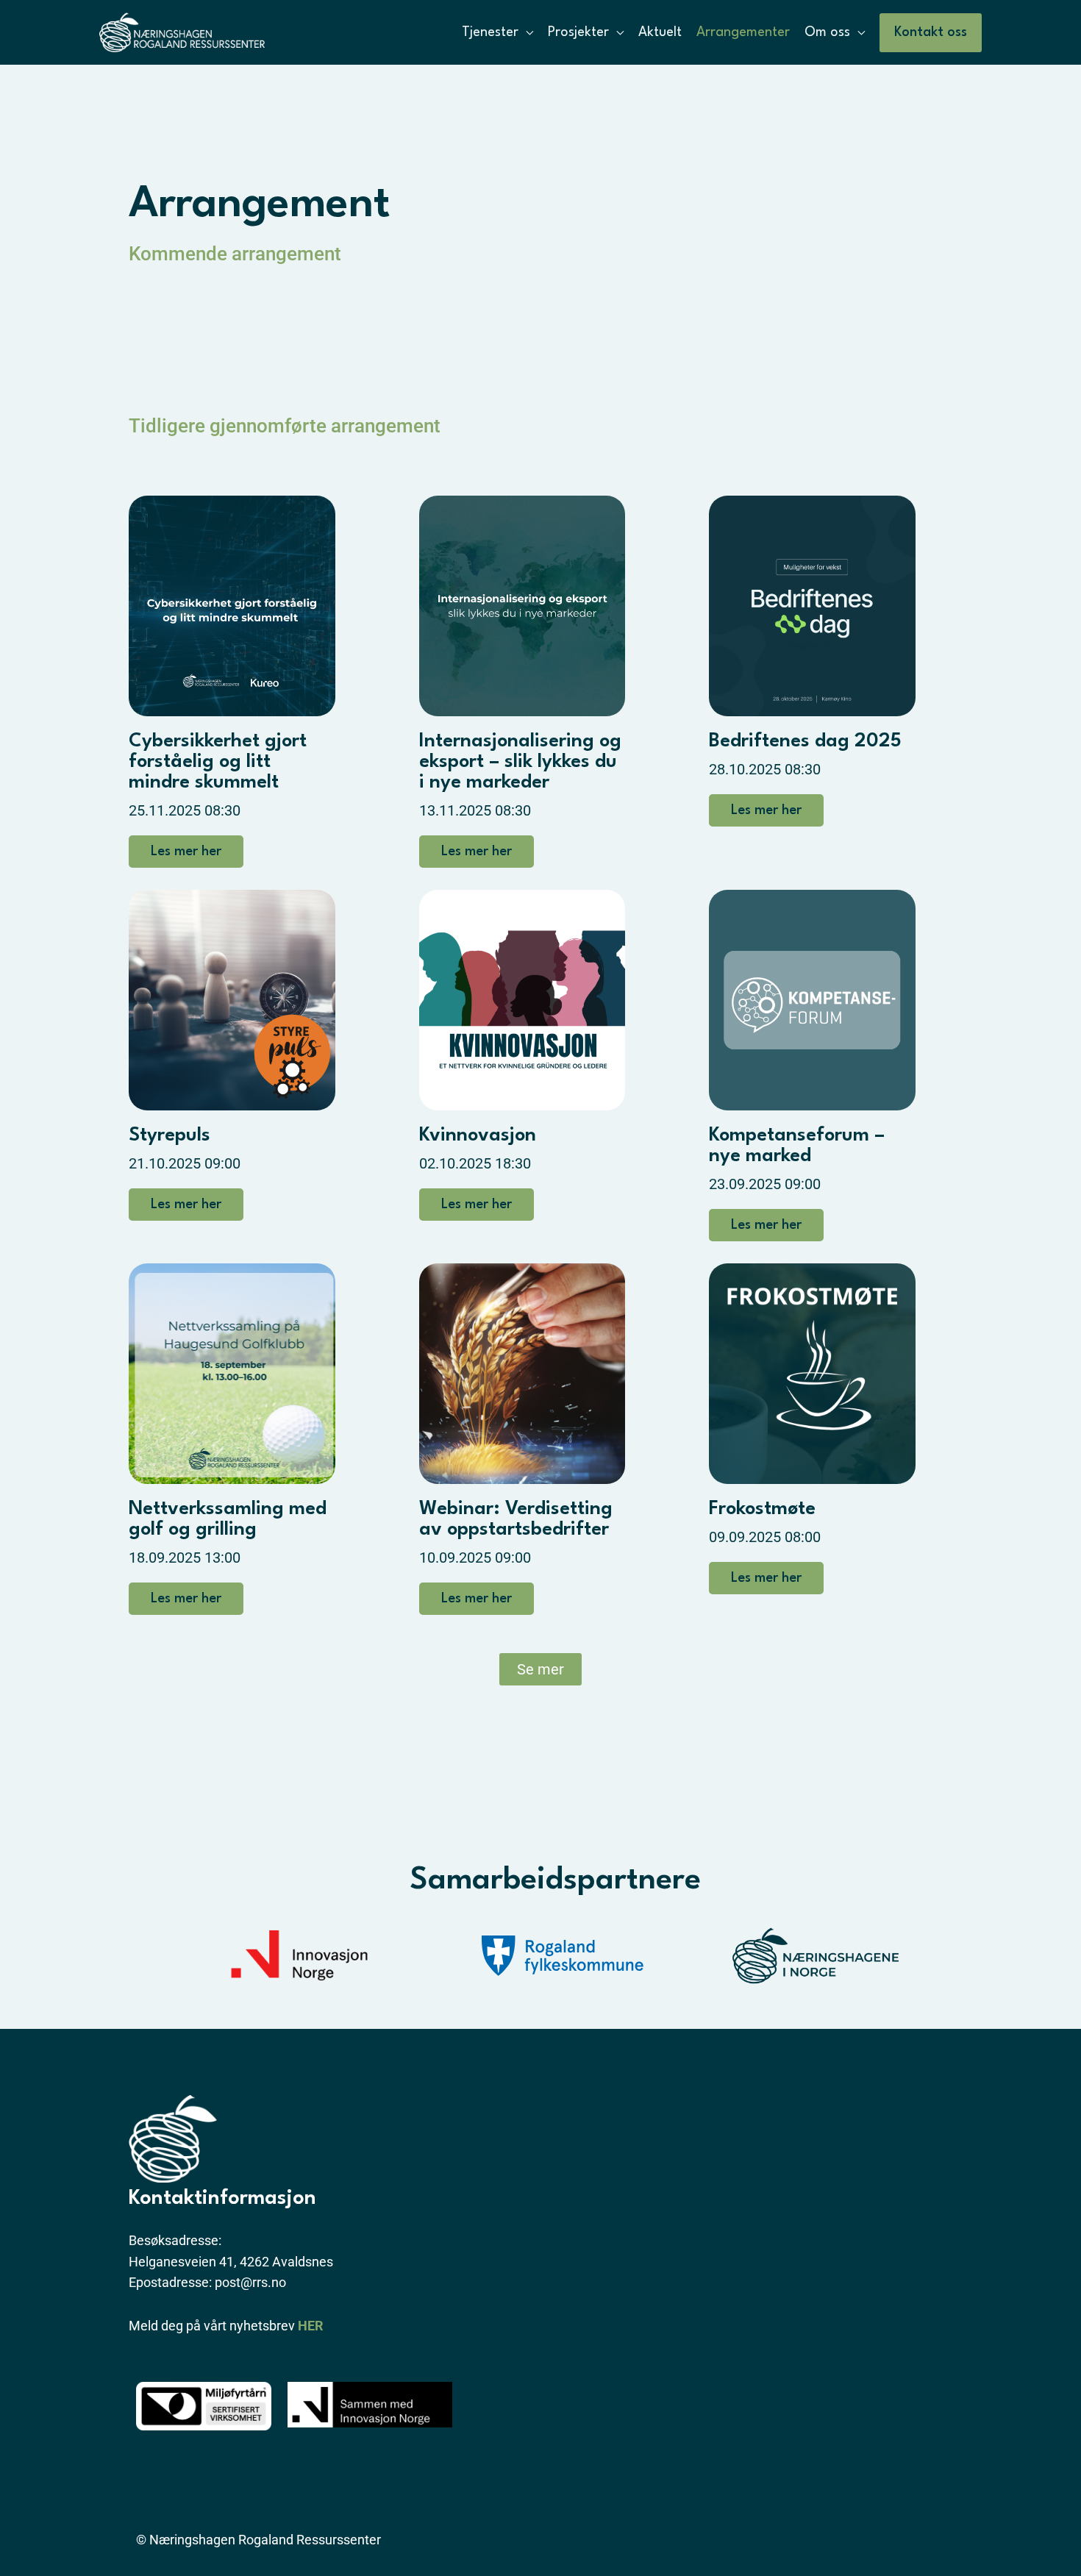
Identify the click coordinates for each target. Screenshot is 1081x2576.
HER (311, 2326)
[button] (931, 33)
